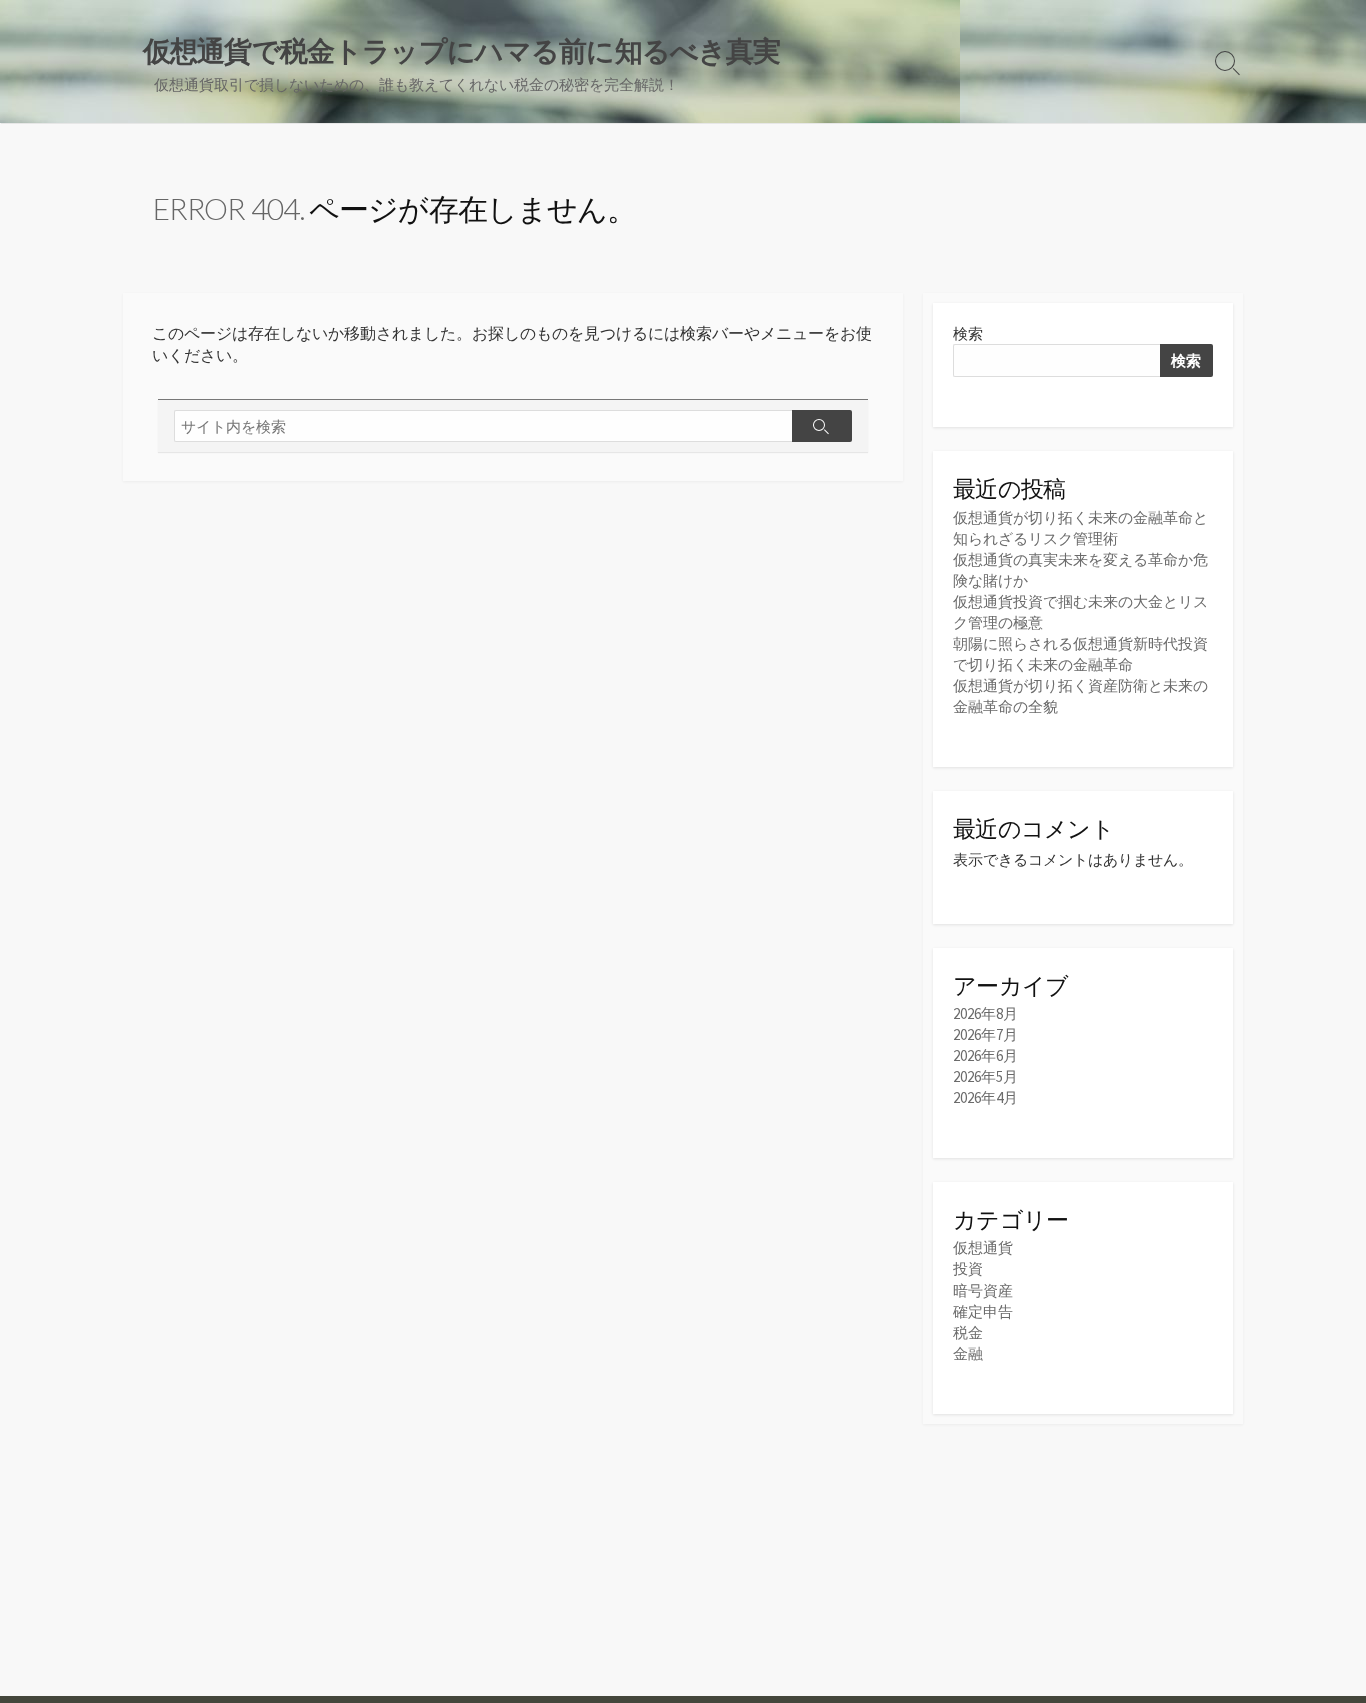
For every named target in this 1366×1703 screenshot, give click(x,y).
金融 (968, 1353)
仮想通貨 (983, 1247)
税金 (968, 1332)
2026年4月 (985, 1097)
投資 (968, 1268)
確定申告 (983, 1311)
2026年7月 (985, 1034)
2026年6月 (985, 1055)
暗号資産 (983, 1290)
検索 (968, 333)
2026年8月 (985, 1013)
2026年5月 (985, 1076)
